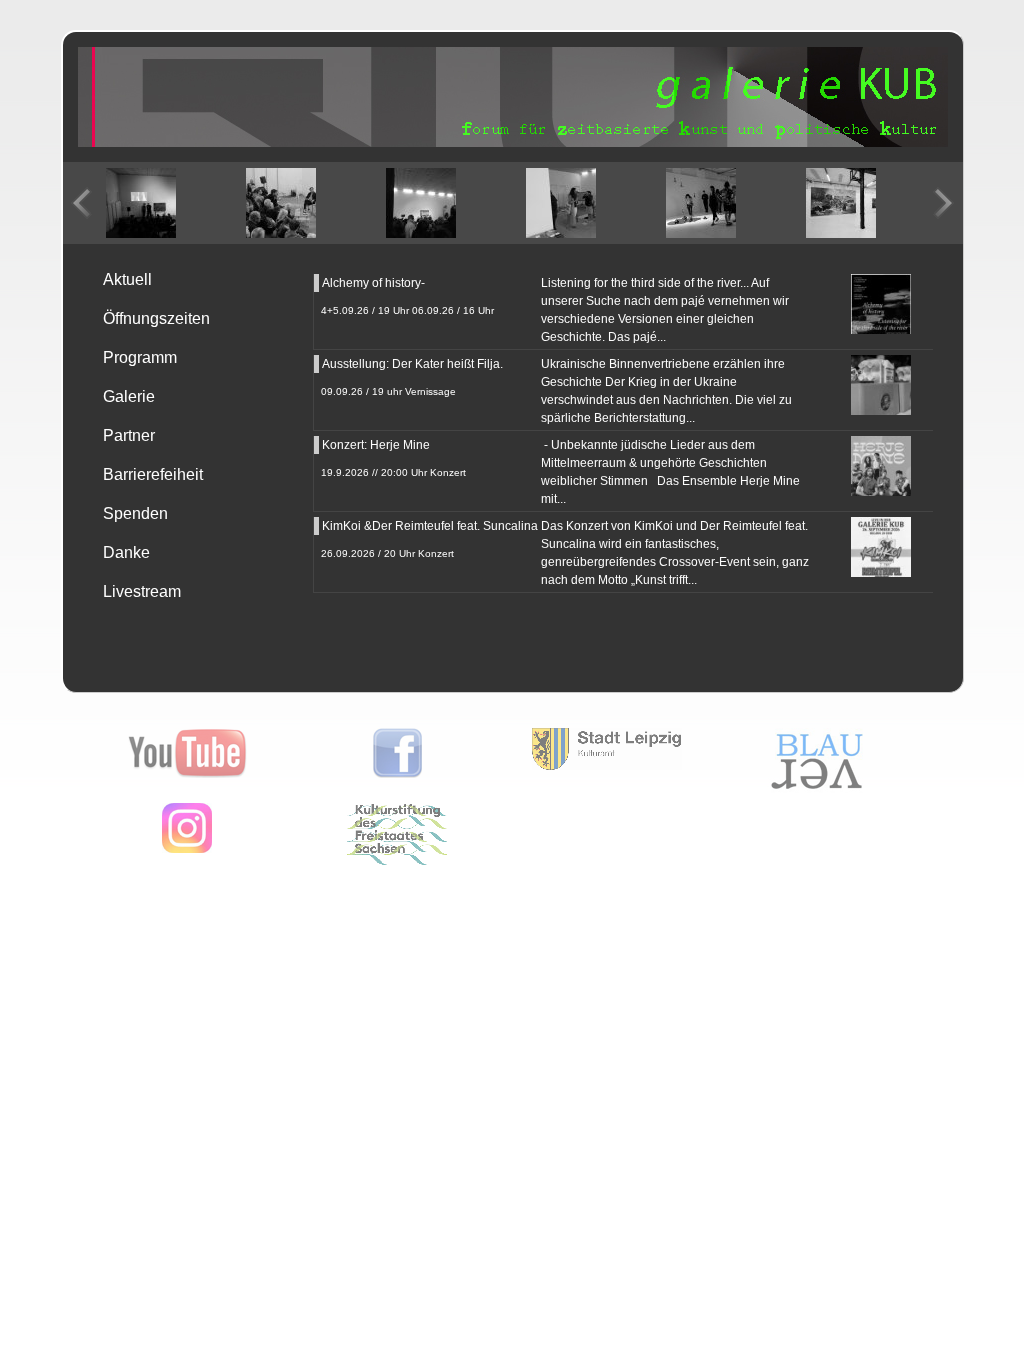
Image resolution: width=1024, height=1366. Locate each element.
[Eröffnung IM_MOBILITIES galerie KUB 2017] (561, 203)
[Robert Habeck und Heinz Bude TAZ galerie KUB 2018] (281, 203)
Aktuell (127, 279)
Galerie (129, 396)
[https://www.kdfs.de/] (397, 861)
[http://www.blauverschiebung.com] (817, 789)
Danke (126, 552)
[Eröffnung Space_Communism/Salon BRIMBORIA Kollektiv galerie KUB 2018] (141, 203)
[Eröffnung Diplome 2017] (701, 203)
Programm (140, 357)
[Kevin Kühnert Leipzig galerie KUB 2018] (421, 203)
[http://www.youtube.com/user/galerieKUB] (187, 774)
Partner (129, 435)
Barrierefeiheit (153, 474)
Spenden (135, 513)
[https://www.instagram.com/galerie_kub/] (187, 849)
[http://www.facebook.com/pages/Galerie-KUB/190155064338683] (397, 774)
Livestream (142, 591)
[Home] (513, 143)
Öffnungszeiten (156, 318)
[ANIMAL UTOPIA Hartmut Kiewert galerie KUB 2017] (841, 203)
